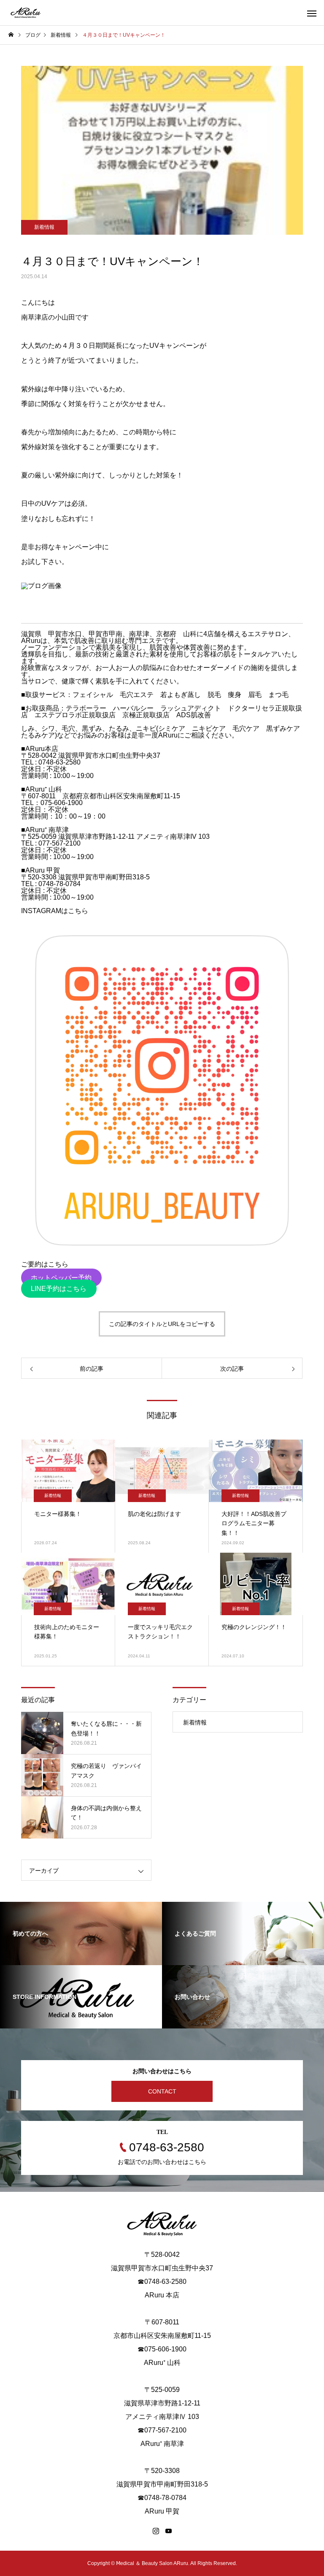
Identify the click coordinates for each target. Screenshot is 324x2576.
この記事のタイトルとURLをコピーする (162, 1324)
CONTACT (162, 2091)
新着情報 (44, 227)
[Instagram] (156, 2531)
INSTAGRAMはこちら (55, 911)
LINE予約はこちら (59, 1289)
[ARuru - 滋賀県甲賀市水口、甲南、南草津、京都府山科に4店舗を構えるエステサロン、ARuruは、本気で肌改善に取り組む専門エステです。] (26, 13)
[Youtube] (168, 2531)
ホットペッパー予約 (61, 1278)
